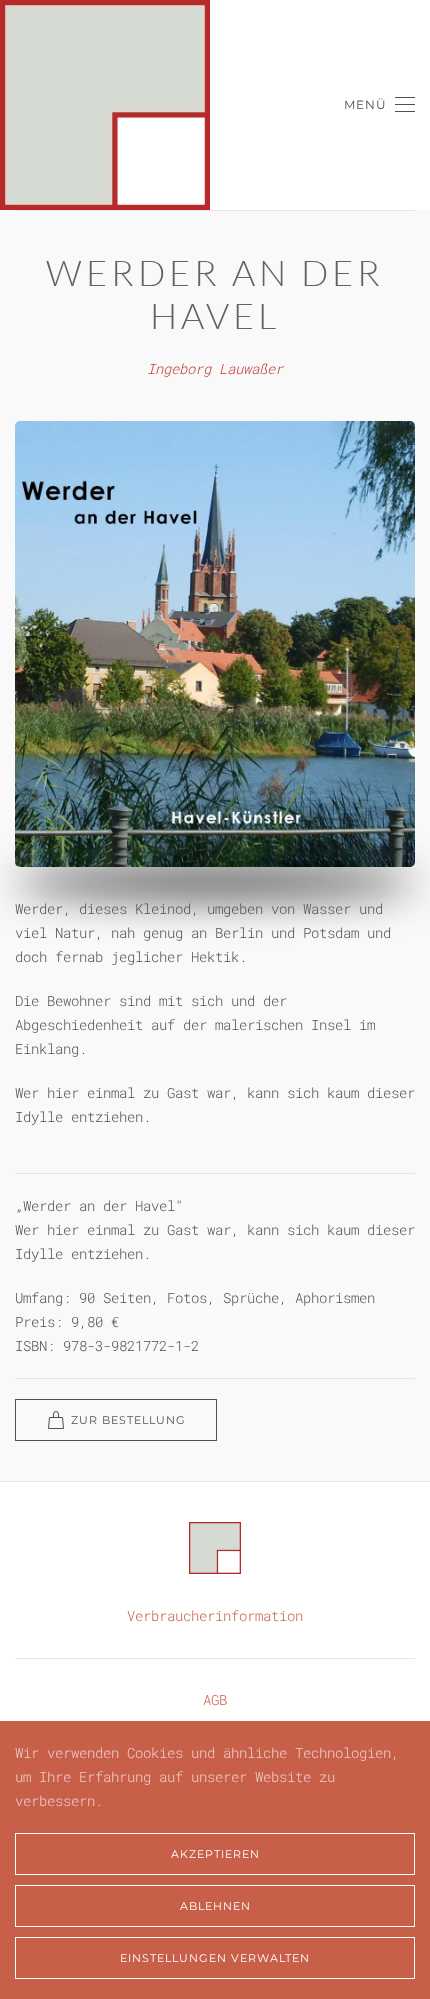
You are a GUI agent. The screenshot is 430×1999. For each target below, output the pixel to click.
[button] (379, 105)
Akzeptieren (215, 1854)
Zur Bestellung (128, 1420)
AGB (215, 1699)
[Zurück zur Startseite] (105, 105)
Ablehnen (215, 1906)
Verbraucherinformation (215, 1615)
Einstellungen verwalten (215, 1958)
